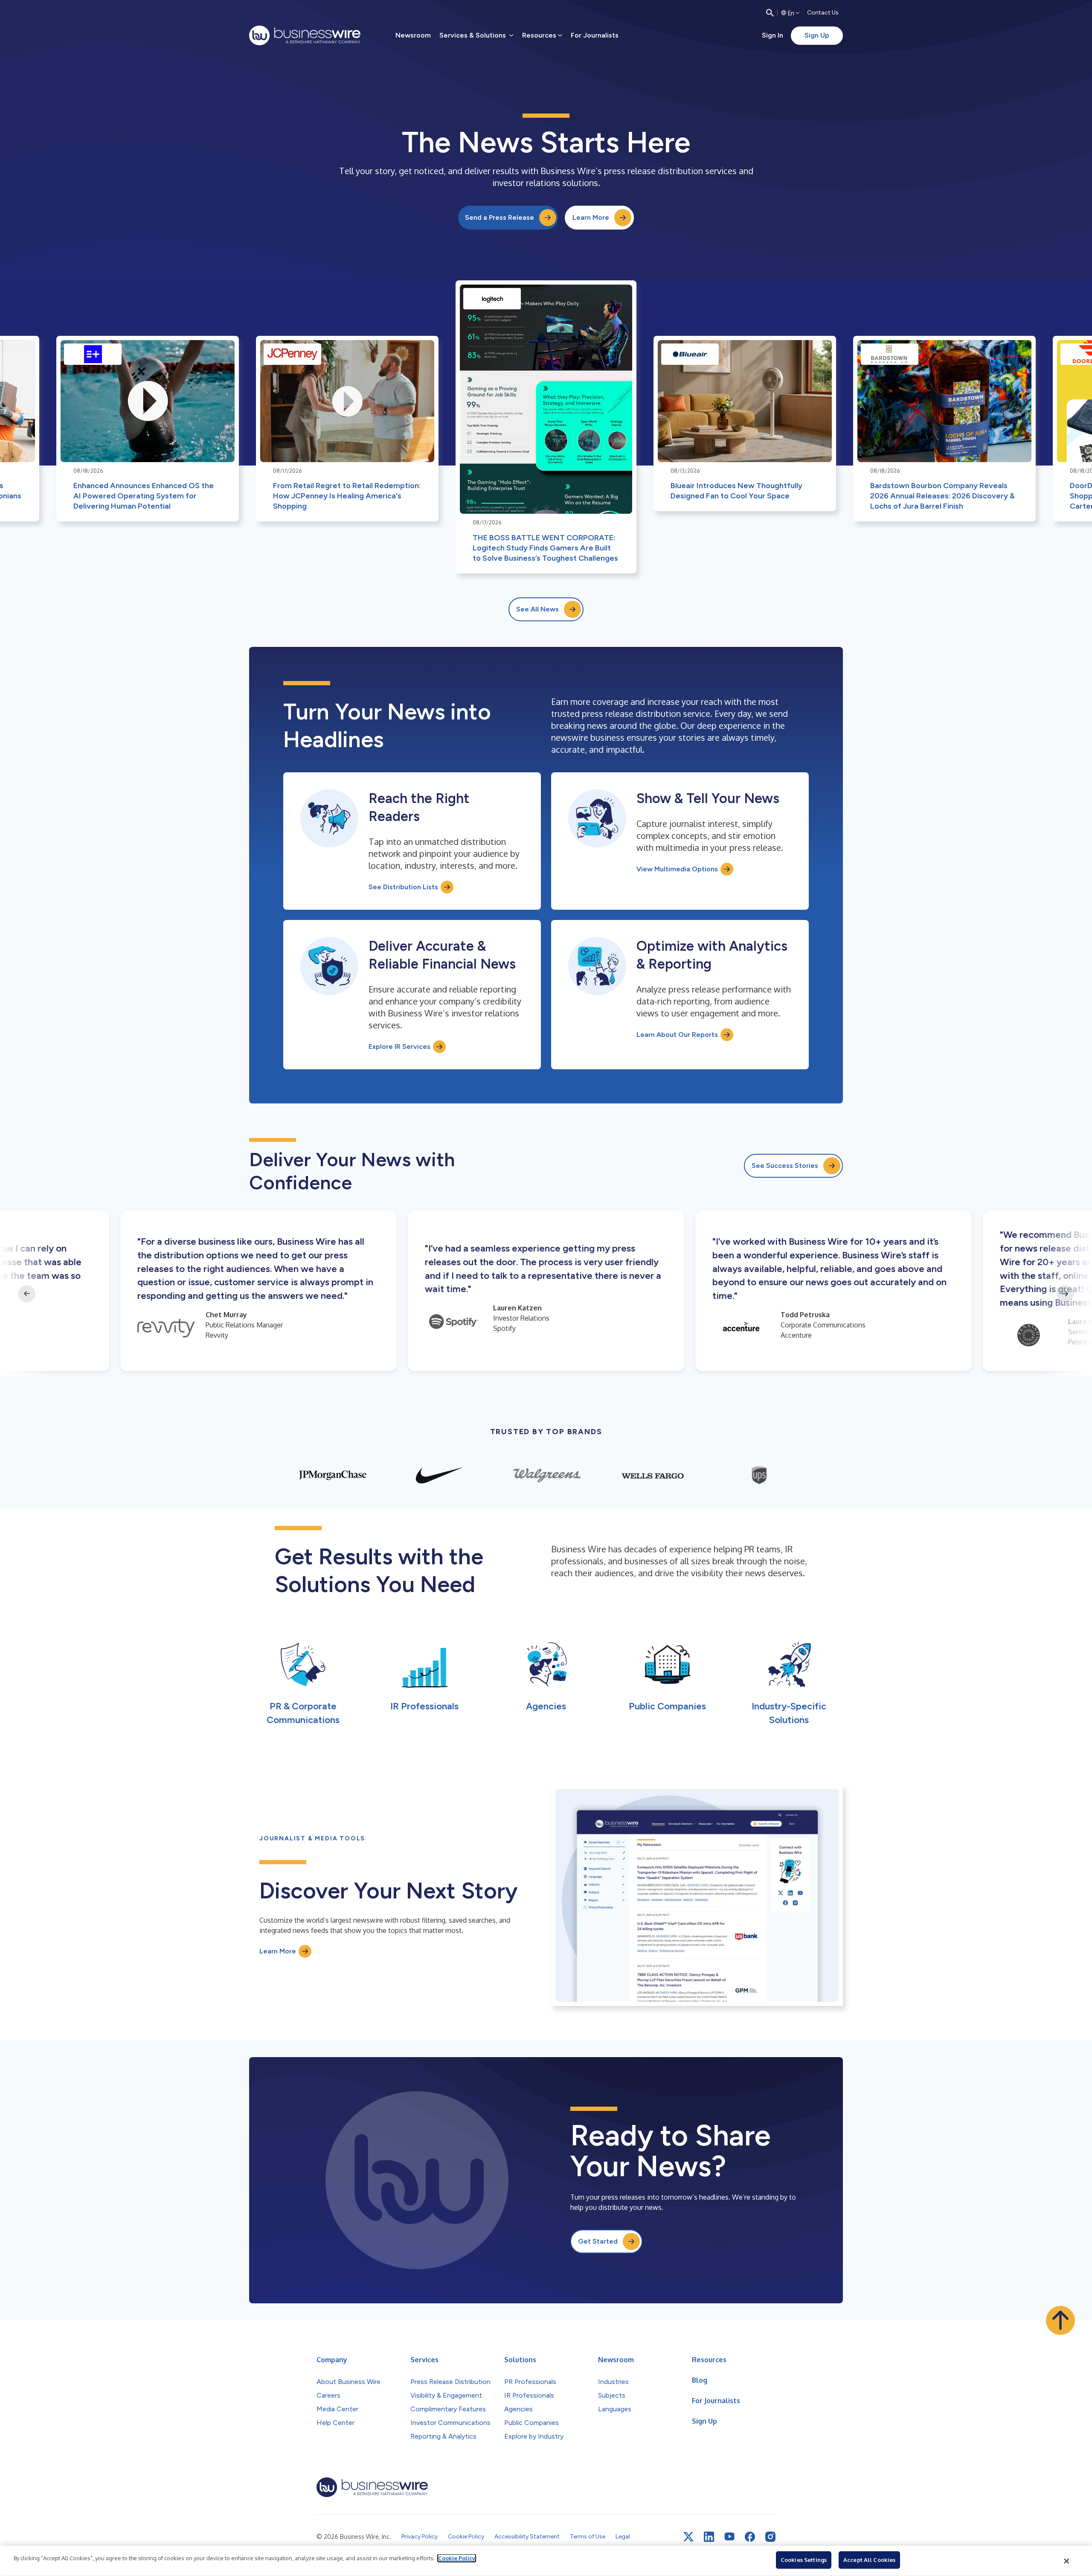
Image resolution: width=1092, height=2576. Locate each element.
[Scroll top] (1060, 2320)
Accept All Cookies (869, 2560)
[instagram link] (770, 2537)
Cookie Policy (457, 2558)
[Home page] (305, 35)
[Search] (770, 13)
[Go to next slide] (1065, 1294)
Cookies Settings (804, 2560)
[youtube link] (729, 2537)
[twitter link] (688, 2537)
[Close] (1067, 2561)
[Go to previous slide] (27, 1294)
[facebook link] (750, 2537)
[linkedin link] (709, 2537)
